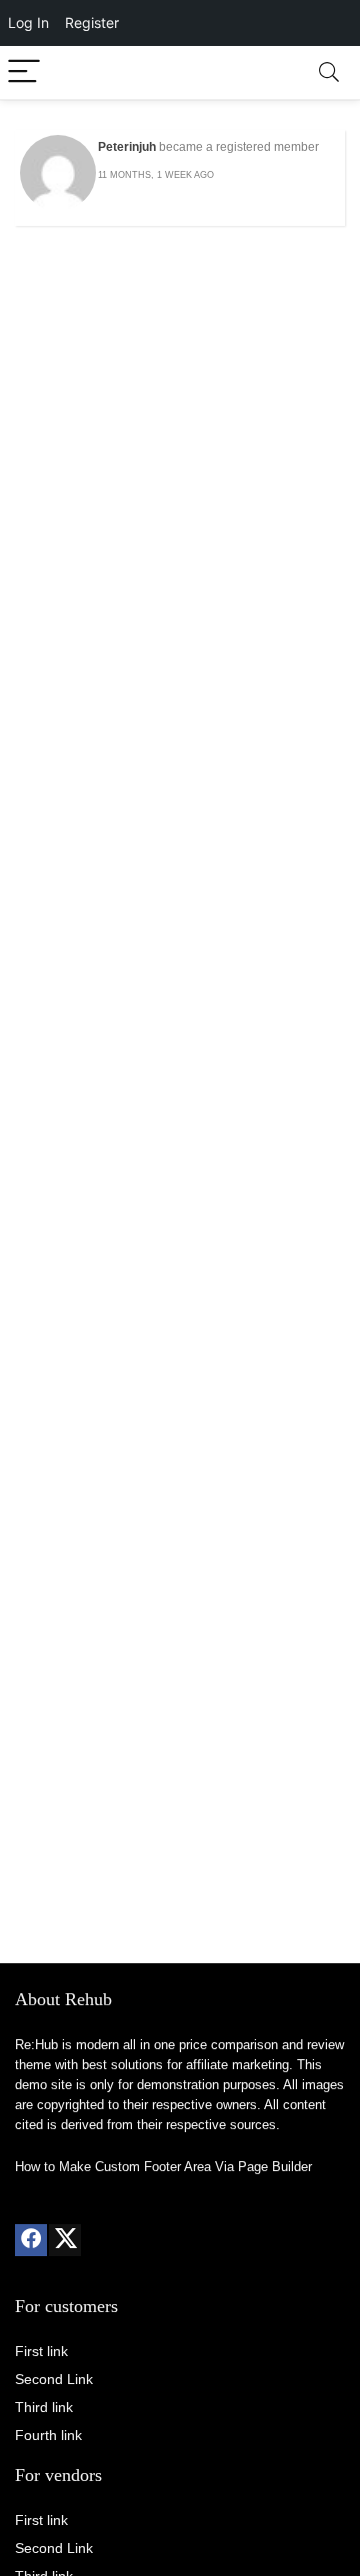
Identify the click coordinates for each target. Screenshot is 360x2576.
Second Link (54, 2379)
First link (41, 2351)
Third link (44, 2407)
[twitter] (65, 2240)
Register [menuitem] (92, 22)
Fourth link (48, 2435)
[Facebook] (31, 2240)
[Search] (329, 72)
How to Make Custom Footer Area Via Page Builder (163, 2167)
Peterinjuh (127, 147)
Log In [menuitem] (28, 22)
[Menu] (24, 72)
